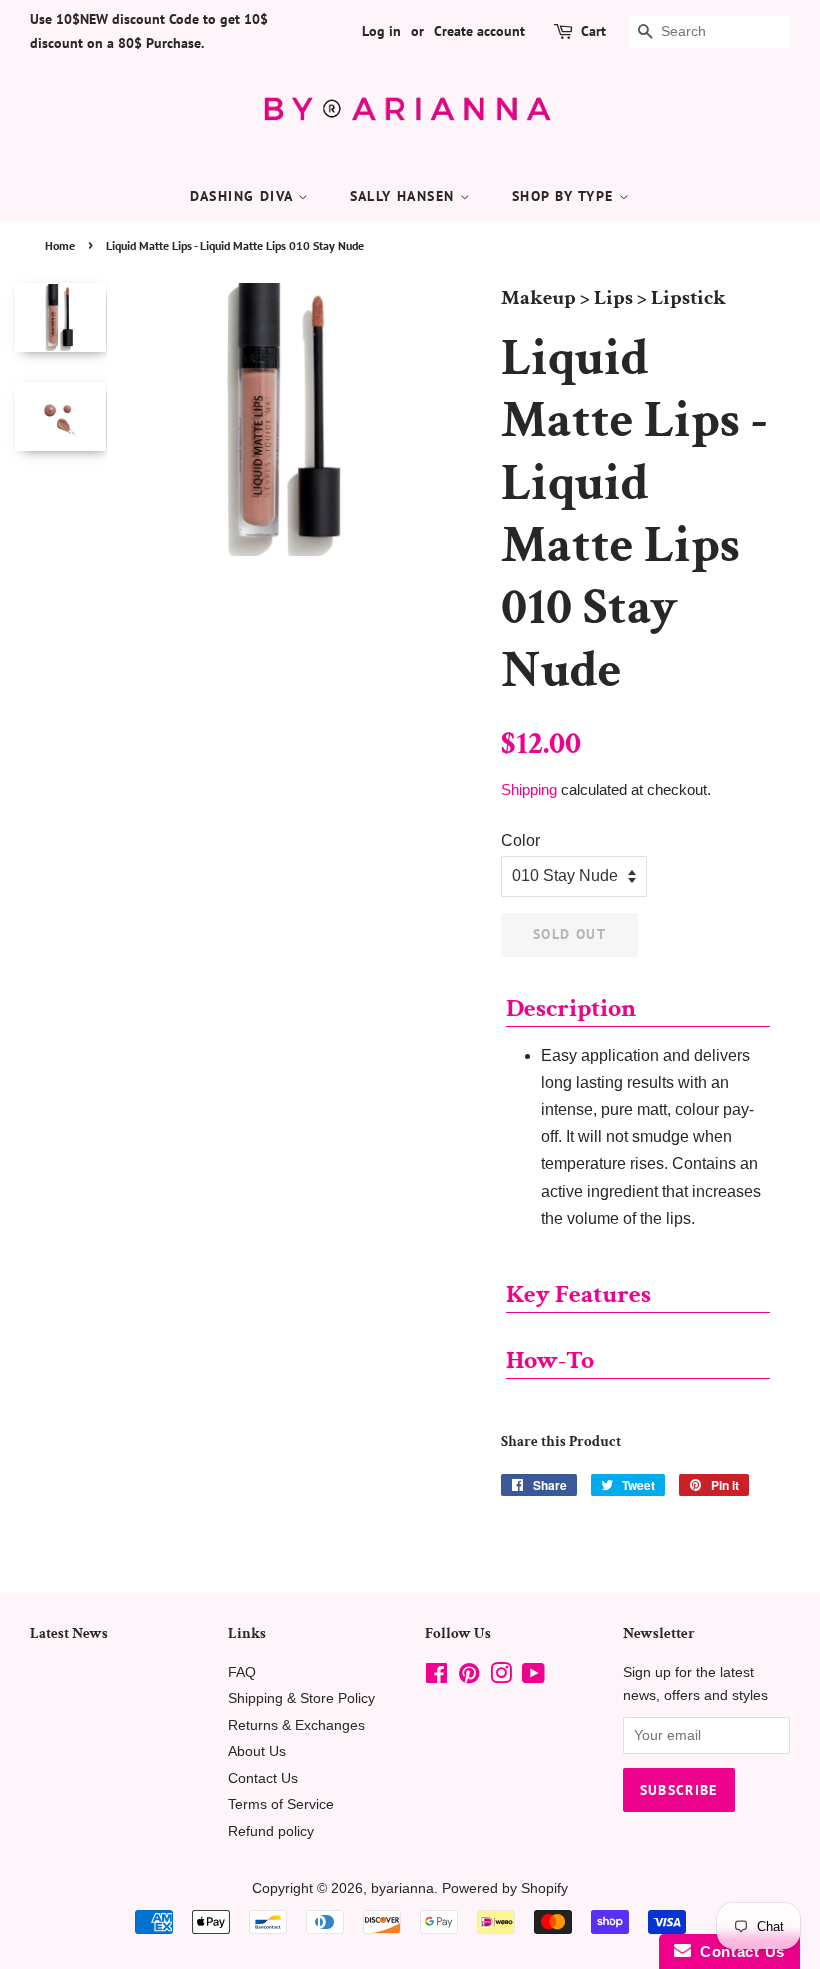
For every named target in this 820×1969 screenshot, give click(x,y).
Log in (381, 31)
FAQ (242, 1672)
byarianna (402, 1888)
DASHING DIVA (244, 196)
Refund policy (271, 1831)
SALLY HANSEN (405, 196)
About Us (257, 1751)
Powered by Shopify (505, 1888)
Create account (479, 31)
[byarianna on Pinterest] (469, 1677)
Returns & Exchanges (296, 1725)
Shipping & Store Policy (301, 1698)
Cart (593, 31)
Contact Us (263, 1778)
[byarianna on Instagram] (501, 1677)
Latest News (69, 1633)
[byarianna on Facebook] (436, 1677)
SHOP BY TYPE (565, 196)
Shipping (529, 789)
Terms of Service (281, 1804)
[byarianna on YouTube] (533, 1677)
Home (60, 245)
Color (520, 840)
